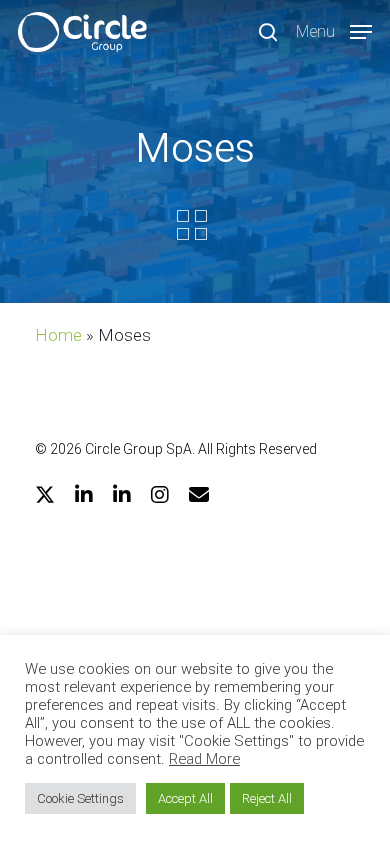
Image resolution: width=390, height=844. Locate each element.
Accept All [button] (185, 798)
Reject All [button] (267, 798)
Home (58, 335)
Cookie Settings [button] (80, 798)
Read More (204, 759)
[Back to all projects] (192, 225)
